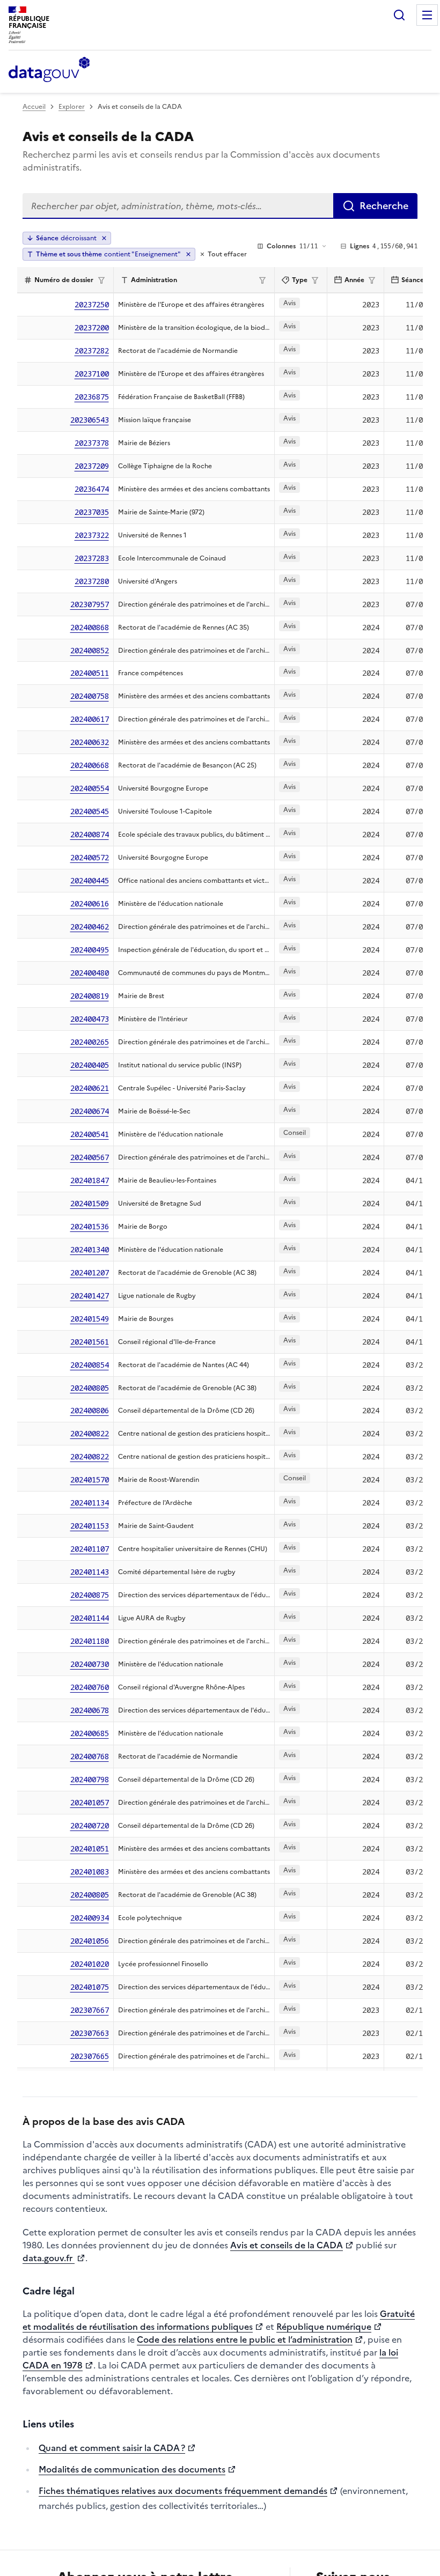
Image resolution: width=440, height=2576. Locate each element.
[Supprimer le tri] (104, 238)
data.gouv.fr (49, 2258)
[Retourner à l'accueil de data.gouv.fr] (49, 70)
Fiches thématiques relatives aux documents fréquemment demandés (183, 2491)
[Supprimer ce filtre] (188, 254)
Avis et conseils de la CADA (287, 2245)
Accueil (34, 107)
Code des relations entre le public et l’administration (245, 2339)
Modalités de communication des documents (132, 2469)
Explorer (72, 107)
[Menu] (427, 15)
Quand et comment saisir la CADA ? (112, 2448)
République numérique (324, 2327)
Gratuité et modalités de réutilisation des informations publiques (219, 2320)
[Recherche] (399, 15)
